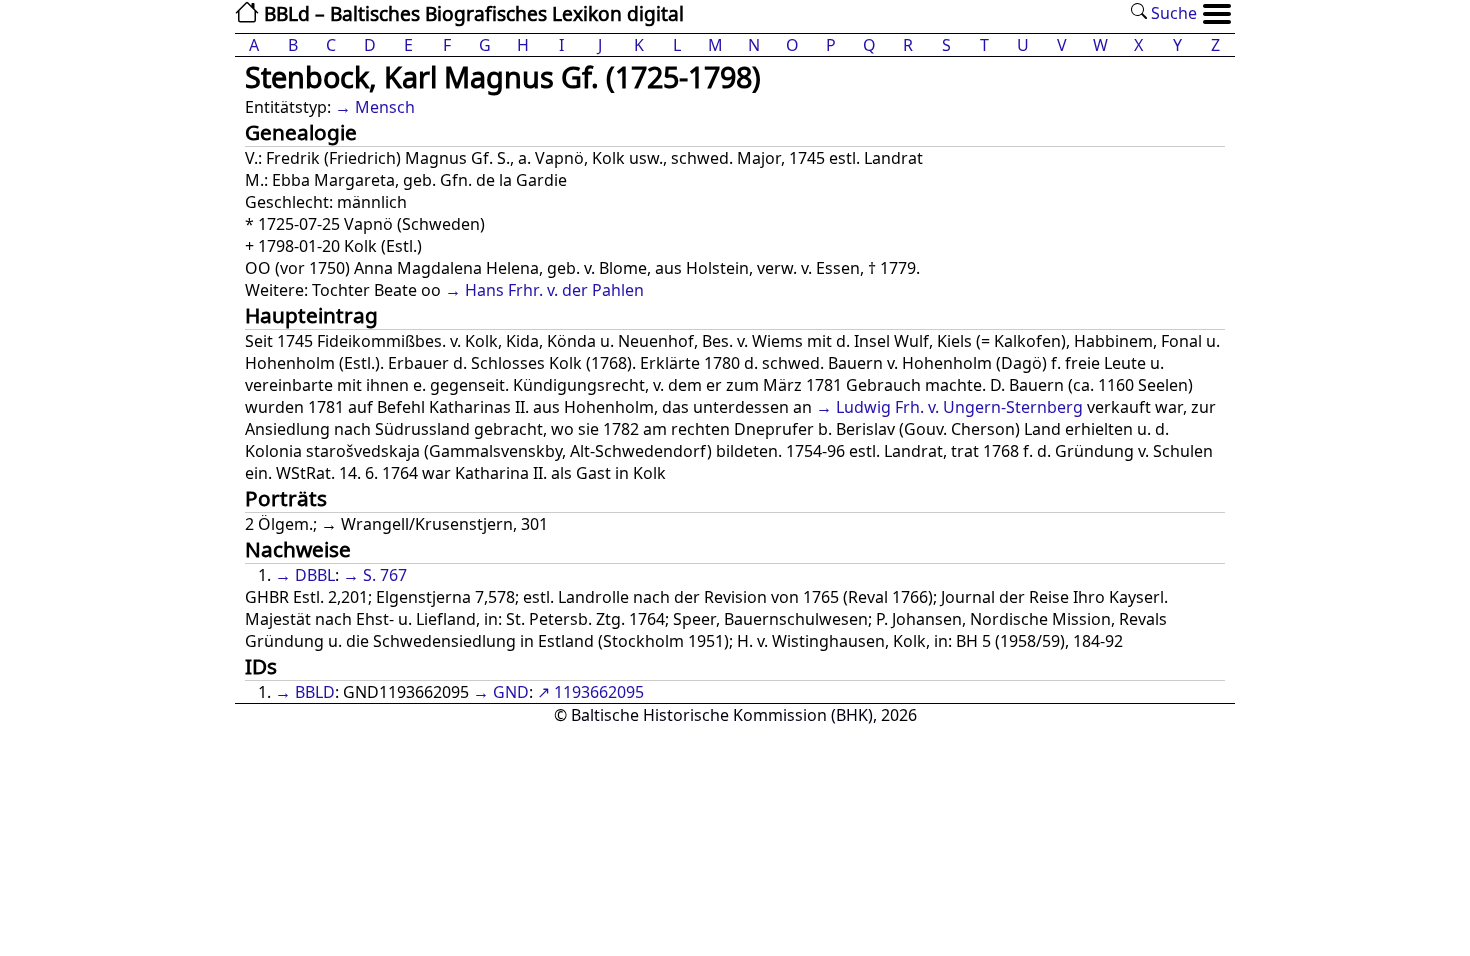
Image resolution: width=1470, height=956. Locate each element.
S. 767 (385, 575)
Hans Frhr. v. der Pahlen (554, 290)
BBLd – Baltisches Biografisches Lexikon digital (471, 13)
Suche (1172, 13)
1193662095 (599, 692)
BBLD (315, 692)
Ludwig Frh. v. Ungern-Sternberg (959, 407)
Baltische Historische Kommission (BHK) (722, 715)
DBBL (315, 575)
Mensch (385, 107)
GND (511, 692)
